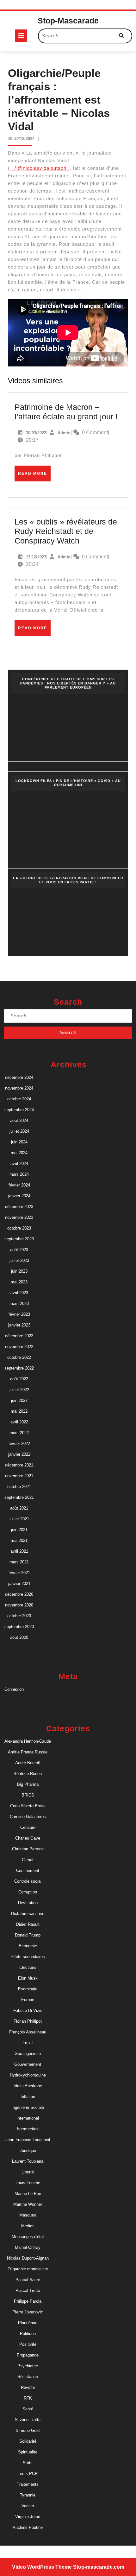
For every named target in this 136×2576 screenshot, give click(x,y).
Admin (64, 433)
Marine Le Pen (28, 2194)
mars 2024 (19, 1174)
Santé (28, 2409)
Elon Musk (28, 1978)
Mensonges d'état (28, 2237)
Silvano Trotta (28, 2420)
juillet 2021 (19, 1519)
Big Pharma (28, 1784)
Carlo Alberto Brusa (28, 1806)
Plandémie (28, 2323)
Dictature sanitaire (28, 1914)
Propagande (28, 2355)
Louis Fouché (28, 2183)
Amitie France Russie (28, 1752)
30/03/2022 (36, 433)
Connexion (14, 1689)
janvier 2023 (19, 1325)
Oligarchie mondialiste (28, 2269)
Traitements (28, 2484)
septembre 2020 (19, 1627)
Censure (28, 1827)
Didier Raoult (28, 1924)
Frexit (28, 2043)
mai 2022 (19, 1411)
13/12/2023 (36, 557)
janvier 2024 (19, 1196)
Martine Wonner (28, 2204)
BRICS (28, 1795)
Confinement (28, 1870)
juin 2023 (19, 1271)
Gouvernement (28, 2064)
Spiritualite (28, 2452)
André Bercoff (28, 1763)
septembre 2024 (19, 1110)
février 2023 (19, 1314)
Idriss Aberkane (28, 2086)
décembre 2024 (19, 1077)
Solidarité (28, 2441)
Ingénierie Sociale (28, 2107)
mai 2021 (19, 1540)
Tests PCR (28, 2474)
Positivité (28, 2344)
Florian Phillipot (28, 2021)
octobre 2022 (19, 1357)
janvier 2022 (19, 1454)
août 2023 (19, 1250)
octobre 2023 (19, 1228)
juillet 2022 (19, 1390)
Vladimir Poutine (28, 2527)
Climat (28, 1860)
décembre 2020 (19, 1594)
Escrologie (28, 1989)
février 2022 (19, 1444)
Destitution (28, 1903)
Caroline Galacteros (28, 1817)
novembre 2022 (19, 1347)
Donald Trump (28, 1935)
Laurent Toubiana (28, 2161)
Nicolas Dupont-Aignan (28, 2258)
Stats (28, 2463)
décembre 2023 (19, 1207)
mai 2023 (19, 1282)
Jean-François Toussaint (28, 2140)
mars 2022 (19, 1433)
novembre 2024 (19, 1088)
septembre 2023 (19, 1239)
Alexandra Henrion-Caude (28, 1741)
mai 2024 (19, 1153)
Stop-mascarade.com (99, 2567)
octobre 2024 (19, 1099)
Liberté (28, 2172)
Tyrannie (28, 2495)
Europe (28, 2000)
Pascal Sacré (28, 2280)
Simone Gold (28, 2430)
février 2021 (19, 1573)
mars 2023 (19, 1304)
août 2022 (19, 1379)
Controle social (28, 1881)
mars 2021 (19, 1562)
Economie (28, 1946)
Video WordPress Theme (42, 2567)
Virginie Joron (28, 2517)
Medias (28, 2226)
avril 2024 (19, 1164)
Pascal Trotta (28, 2290)
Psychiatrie (28, 2366)
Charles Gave (28, 1838)
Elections (28, 1967)
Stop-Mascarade (68, 21)
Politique (28, 2334)
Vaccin (28, 2506)
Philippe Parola (28, 2301)
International (28, 2118)
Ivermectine (28, 2129)
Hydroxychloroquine (28, 2075)
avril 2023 (19, 1293)
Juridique (28, 2150)
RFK (28, 2398)
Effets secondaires (28, 1957)
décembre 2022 (19, 1336)
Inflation (28, 2097)
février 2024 (19, 1185)
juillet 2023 (19, 1260)
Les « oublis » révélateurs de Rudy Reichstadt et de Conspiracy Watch (66, 531)
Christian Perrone (28, 1849)
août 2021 (19, 1508)
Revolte (28, 2387)
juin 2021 (19, 1530)
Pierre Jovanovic (28, 2312)
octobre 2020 (19, 1616)
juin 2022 (19, 1400)
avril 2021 (19, 1551)
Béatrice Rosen (28, 1774)
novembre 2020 (19, 1605)
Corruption (28, 1892)
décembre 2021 (19, 1465)
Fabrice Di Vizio (28, 2010)
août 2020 (19, 1637)
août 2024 (19, 1120)
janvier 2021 (19, 1584)
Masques (28, 2215)
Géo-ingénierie (28, 2054)
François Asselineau (28, 2032)
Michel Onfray (28, 2247)
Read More (34, 476)
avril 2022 (19, 1422)
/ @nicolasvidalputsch (40, 168)
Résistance (28, 2377)
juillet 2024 (19, 1131)
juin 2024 (19, 1142)
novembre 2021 (19, 1476)
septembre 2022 (19, 1368)
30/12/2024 (24, 139)
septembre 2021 (19, 1497)
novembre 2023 (19, 1217)
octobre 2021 (19, 1487)
